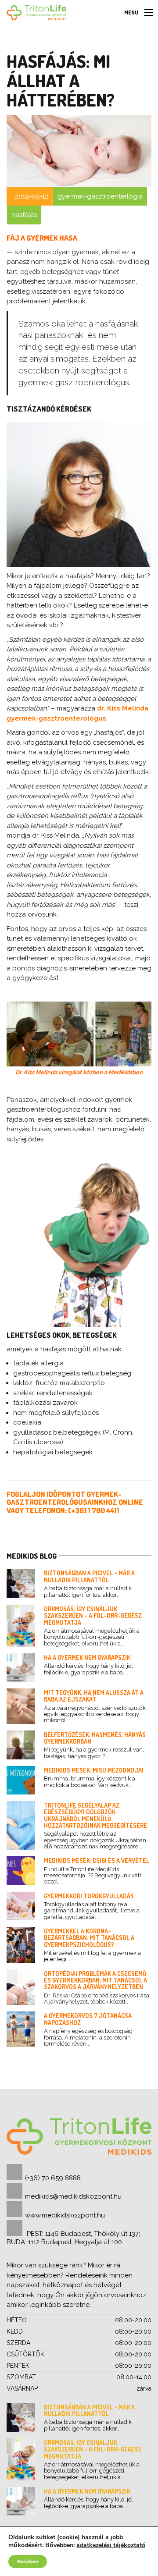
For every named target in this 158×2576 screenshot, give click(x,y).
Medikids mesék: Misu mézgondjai (94, 1770)
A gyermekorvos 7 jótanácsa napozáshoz (88, 2019)
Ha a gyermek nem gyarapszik (87, 1658)
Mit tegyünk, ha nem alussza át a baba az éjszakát (94, 1696)
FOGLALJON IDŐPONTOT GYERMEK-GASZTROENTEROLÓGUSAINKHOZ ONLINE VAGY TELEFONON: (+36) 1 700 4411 (75, 1502)
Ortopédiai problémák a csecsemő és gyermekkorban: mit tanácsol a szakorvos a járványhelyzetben (95, 1980)
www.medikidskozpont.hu (65, 2215)
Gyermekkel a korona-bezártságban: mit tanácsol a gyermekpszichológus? (89, 1938)
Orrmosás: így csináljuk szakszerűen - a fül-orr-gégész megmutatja (93, 1616)
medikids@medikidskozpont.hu (73, 2196)
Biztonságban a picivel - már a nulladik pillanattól (89, 1576)
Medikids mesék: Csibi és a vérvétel (97, 1860)
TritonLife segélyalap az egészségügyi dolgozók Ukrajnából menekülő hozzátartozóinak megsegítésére (95, 1815)
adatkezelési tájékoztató (111, 2545)
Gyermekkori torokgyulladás (89, 1896)
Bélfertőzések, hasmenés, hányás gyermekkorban (95, 1738)
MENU (131, 12)
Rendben (28, 2562)
